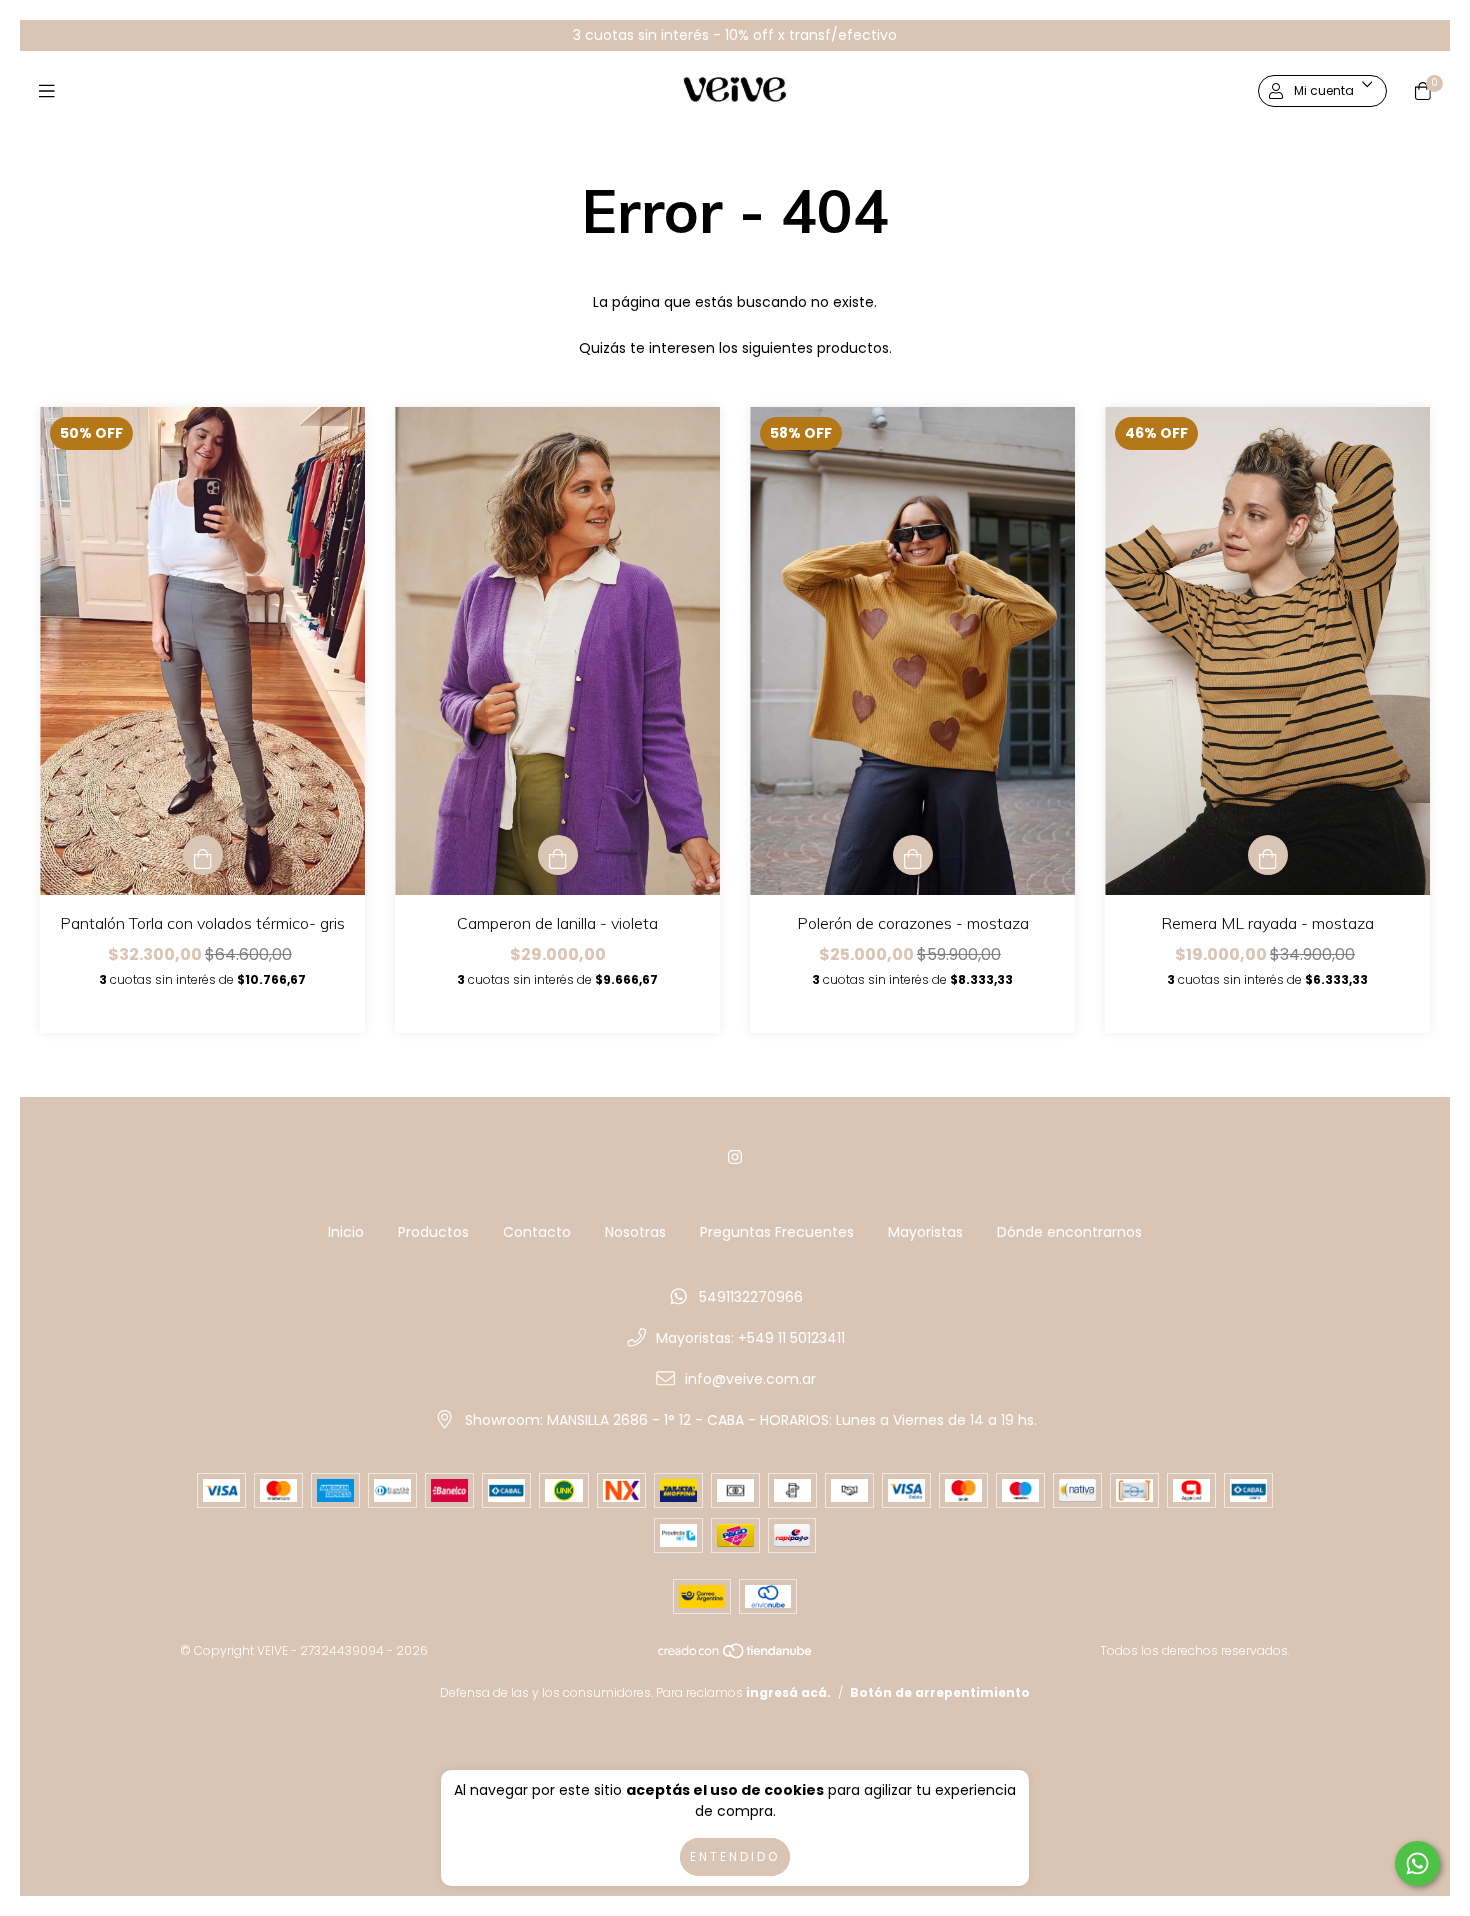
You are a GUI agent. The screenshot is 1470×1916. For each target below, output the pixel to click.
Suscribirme (598, 350)
